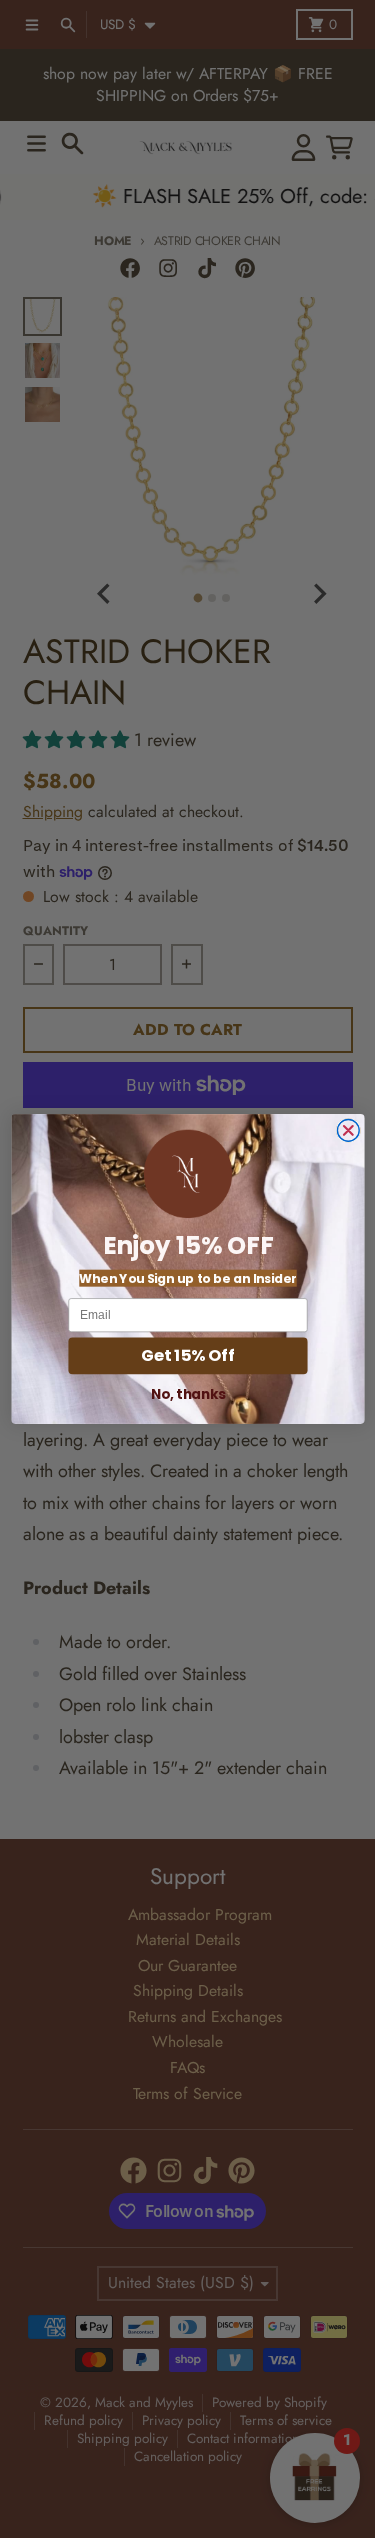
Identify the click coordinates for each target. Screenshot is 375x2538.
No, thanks (187, 1393)
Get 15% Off (188, 1355)
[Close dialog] (348, 1131)
